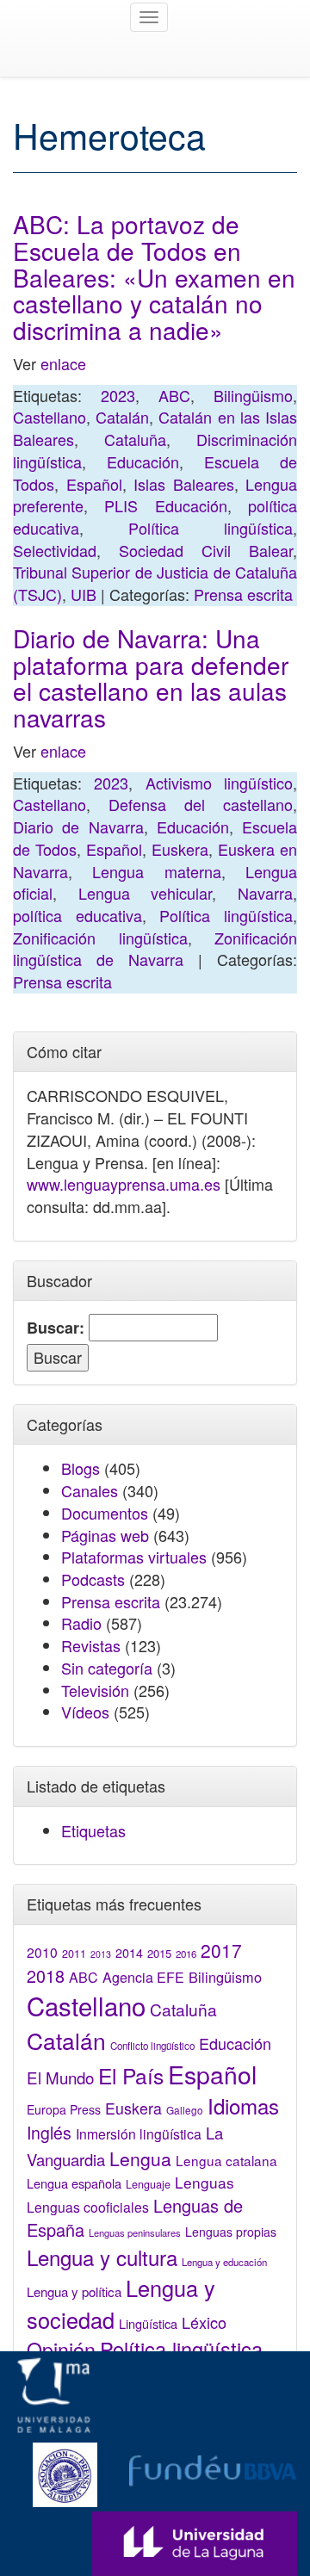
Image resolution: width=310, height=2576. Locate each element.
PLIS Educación (165, 505)
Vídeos (85, 1712)
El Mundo (60, 2077)
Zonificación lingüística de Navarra (155, 949)
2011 (74, 1954)
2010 (42, 1952)
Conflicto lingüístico (152, 2046)
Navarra (265, 893)
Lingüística (148, 2323)
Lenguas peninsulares (135, 2232)
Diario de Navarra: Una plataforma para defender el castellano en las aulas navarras (151, 678)
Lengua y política (74, 2291)
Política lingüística (211, 528)
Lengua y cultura (102, 2257)
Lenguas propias (231, 2232)
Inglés (49, 2133)
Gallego (185, 2110)
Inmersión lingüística (139, 2133)
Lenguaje (148, 2184)
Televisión (95, 1690)
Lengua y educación (224, 2262)
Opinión (61, 2349)
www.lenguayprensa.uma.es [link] (124, 1184)
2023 (118, 395)
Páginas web (105, 1535)
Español (94, 484)
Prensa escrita (243, 594)
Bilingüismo (253, 395)
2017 (221, 1950)
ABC (174, 395)
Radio (81, 1623)
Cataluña (135, 439)
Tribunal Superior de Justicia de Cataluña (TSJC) (155, 583)
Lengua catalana (226, 2160)
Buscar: (56, 1328)
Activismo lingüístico (219, 783)
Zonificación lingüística (100, 938)
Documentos (105, 1513)
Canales (90, 1490)
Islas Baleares (184, 484)
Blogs (81, 1468)
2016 (186, 1954)
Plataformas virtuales (134, 1557)
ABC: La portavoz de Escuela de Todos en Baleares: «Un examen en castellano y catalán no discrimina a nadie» (154, 277)
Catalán (122, 417)
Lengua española (74, 2183)
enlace (63, 363)
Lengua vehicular (146, 893)
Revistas (91, 1645)
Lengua (140, 2158)
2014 (129, 1953)
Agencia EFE (143, 1977)
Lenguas (205, 2182)
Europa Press (64, 2109)
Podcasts (93, 1579)
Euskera (180, 849)
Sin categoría (107, 1668)
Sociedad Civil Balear (206, 550)
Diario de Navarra (78, 827)
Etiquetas (93, 1830)
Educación (143, 461)
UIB (84, 594)
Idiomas (243, 2105)
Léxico (204, 2322)
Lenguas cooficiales (88, 2207)
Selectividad (55, 550)
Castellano (50, 417)
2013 (101, 1954)
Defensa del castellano (201, 804)
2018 (46, 1975)
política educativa (77, 915)
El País (131, 2075)
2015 (159, 1953)
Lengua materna (156, 871)
